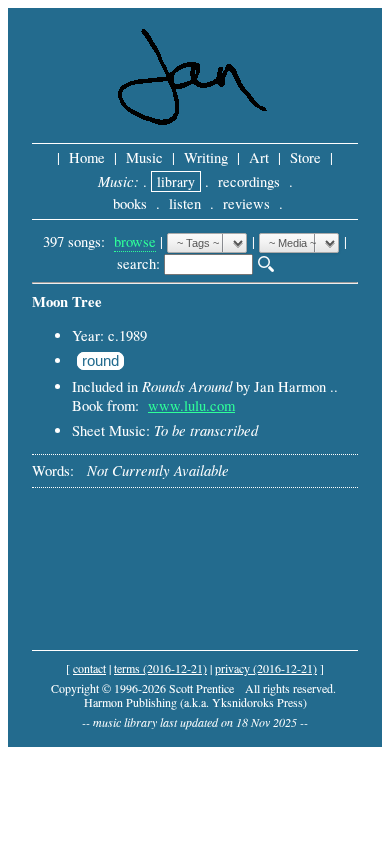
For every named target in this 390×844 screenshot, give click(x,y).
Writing (206, 157)
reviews (246, 203)
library (176, 181)
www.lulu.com (191, 405)
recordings (249, 181)
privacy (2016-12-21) (266, 668)
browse (135, 241)
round (100, 361)
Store (305, 157)
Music (144, 157)
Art (259, 157)
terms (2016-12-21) (160, 668)
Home (87, 157)
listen (185, 203)
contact (89, 668)
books (130, 203)
